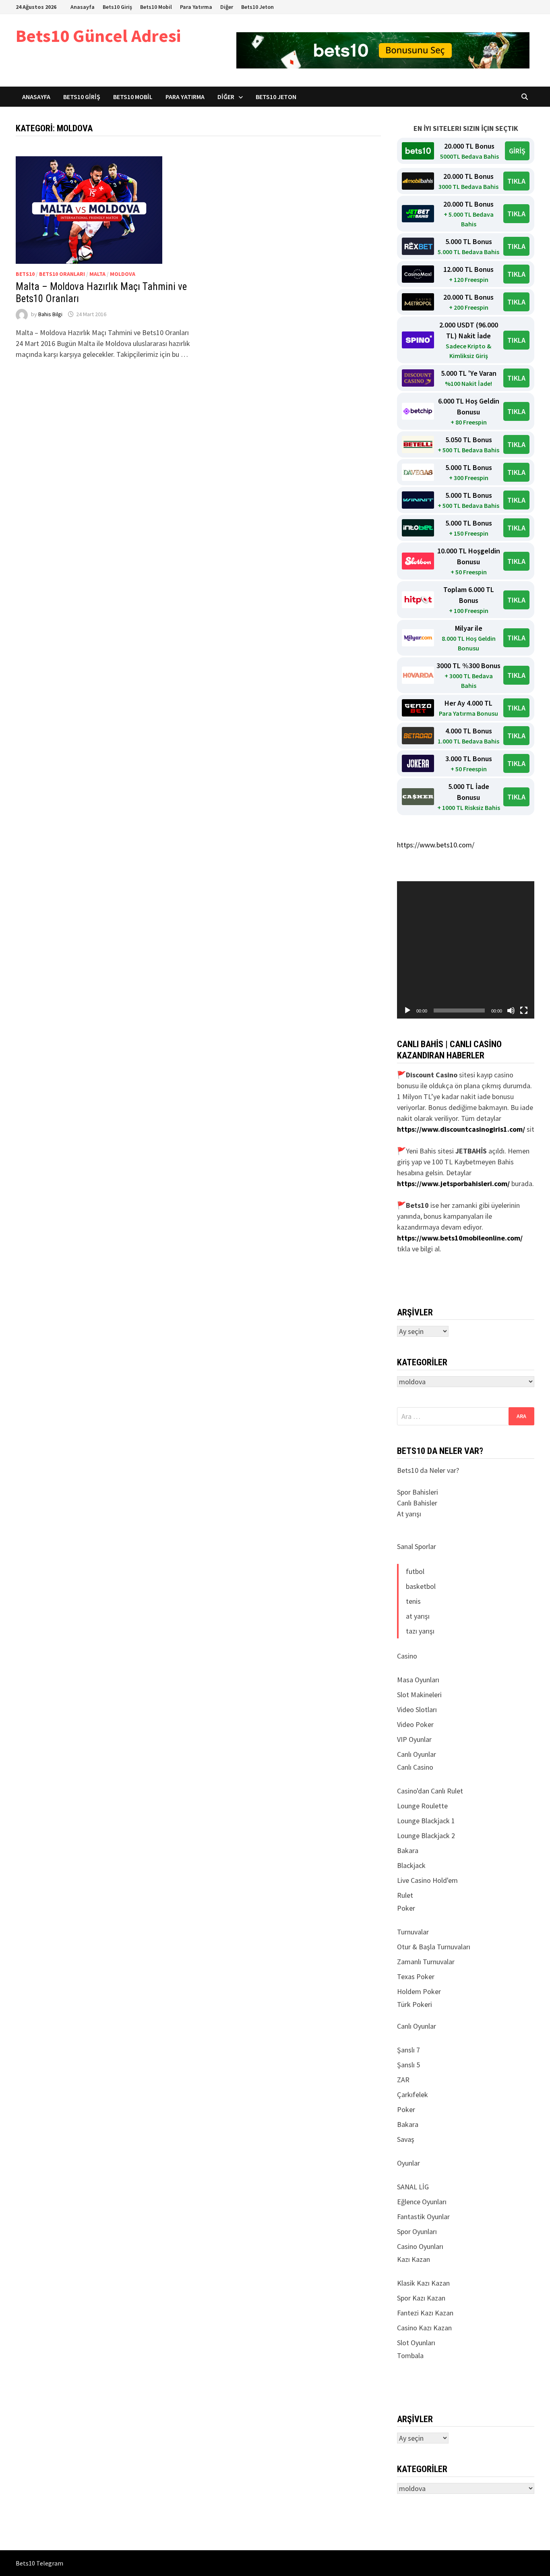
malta (97, 274)
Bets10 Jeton (257, 7)
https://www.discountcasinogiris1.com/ (461, 1129)
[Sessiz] (511, 1011)
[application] (466, 950)
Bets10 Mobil (156, 7)
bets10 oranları (62, 274)
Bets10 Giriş (117, 7)
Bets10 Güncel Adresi (98, 36)
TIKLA (516, 181)
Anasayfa (83, 7)
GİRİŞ (517, 151)
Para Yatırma (196, 7)
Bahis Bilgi (50, 314)
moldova (123, 274)
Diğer (227, 7)
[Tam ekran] (524, 1011)
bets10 (25, 274)
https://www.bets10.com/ (436, 845)
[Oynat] (407, 1011)
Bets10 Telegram (39, 2563)
